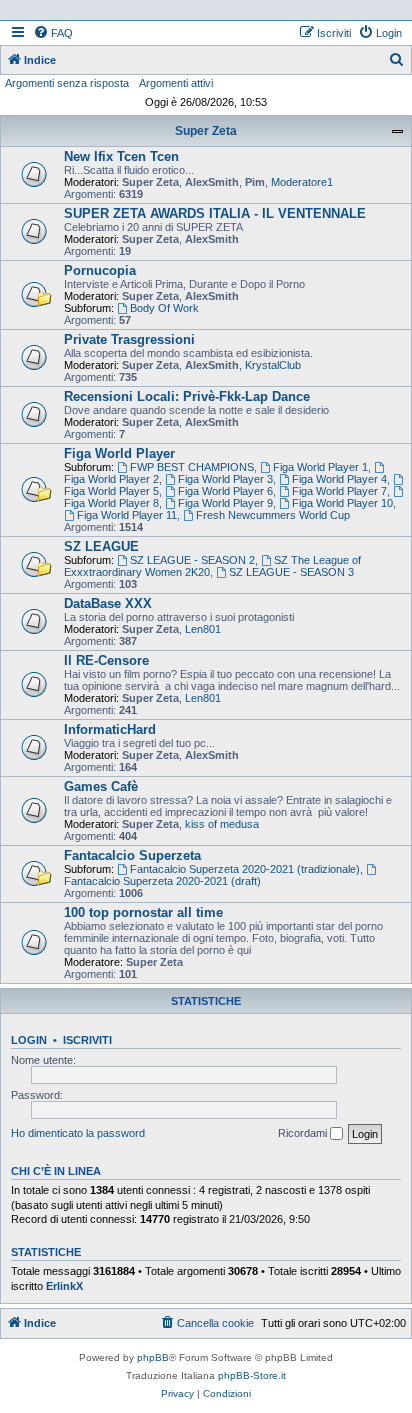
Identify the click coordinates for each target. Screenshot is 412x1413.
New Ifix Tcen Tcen (121, 156)
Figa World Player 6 (225, 491)
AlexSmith (212, 182)
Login (29, 1040)
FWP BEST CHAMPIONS (192, 467)
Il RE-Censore (106, 660)
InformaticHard (110, 729)
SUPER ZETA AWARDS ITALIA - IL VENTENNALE (215, 213)
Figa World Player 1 (320, 467)
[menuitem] (53, 33)
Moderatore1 (302, 182)
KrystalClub (273, 365)
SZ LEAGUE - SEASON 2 (192, 560)
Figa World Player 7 (339, 491)
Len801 (203, 629)
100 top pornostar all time (143, 912)
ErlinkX (64, 1286)
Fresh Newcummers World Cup (273, 515)
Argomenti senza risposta (67, 83)
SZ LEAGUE (101, 546)
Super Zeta (206, 131)
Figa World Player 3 (225, 479)
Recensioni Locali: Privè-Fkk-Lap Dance (187, 396)
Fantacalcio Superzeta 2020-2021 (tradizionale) (245, 869)
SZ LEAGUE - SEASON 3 (291, 572)
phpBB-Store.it (252, 1375)
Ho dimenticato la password (78, 1133)
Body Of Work (164, 308)
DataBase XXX (108, 603)
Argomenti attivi (176, 83)
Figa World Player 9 (225, 503)
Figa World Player (119, 453)
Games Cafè (101, 786)
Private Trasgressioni (129, 339)
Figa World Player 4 (339, 479)
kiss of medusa (222, 824)
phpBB (153, 1357)
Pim (255, 182)
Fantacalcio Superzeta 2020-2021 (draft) (162, 881)
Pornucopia (100, 270)
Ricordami (304, 1133)
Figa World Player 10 (342, 503)
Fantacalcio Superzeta (132, 855)
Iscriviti (87, 1040)
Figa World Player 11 (127, 515)
